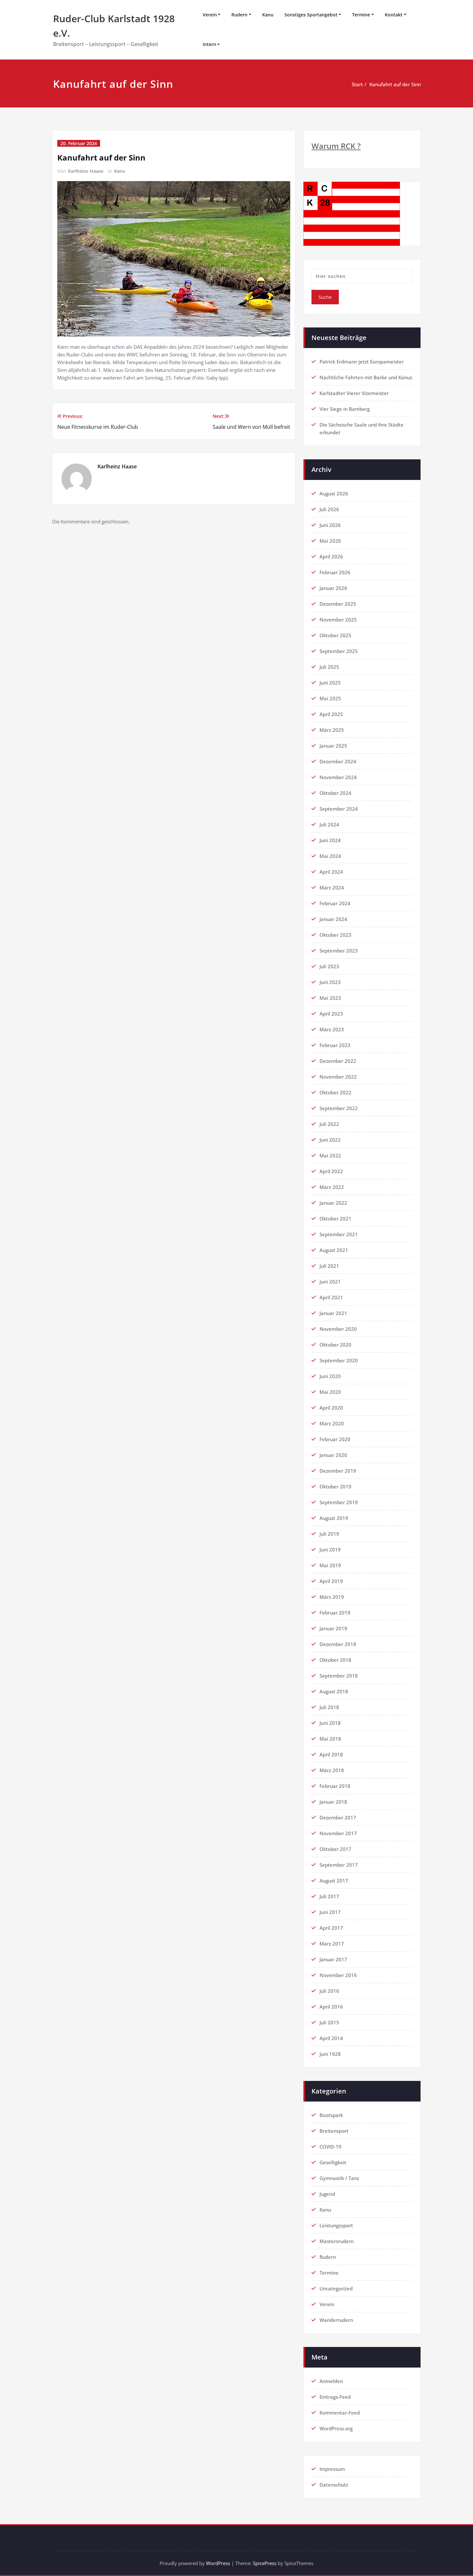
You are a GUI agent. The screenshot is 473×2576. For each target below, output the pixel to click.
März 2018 (332, 1770)
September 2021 (339, 1234)
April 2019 (331, 1581)
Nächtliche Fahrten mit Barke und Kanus (366, 377)
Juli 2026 (329, 509)
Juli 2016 (329, 1991)
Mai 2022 (330, 1155)
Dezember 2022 (338, 1061)
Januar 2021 (333, 1313)
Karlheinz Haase (86, 171)
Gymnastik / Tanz (339, 2178)
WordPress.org (336, 2428)
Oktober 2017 (335, 1849)
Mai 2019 (330, 1565)
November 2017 (338, 1833)
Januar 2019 (333, 1628)
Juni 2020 (330, 1376)
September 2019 (339, 1502)
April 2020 (331, 1408)
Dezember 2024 (338, 761)
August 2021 (334, 1250)
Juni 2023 (330, 982)
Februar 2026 (335, 572)
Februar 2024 (335, 903)
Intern (209, 44)
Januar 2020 (333, 1455)
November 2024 (338, 777)
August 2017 (334, 1881)
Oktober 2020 (335, 1345)
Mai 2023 (330, 998)
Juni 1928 (330, 2054)
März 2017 (332, 1944)
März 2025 (332, 730)
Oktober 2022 (335, 1092)
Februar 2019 (335, 1613)
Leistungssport (336, 2225)
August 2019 (334, 1518)
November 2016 (338, 1975)
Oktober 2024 (335, 793)
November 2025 (338, 620)
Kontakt (394, 15)
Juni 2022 (330, 1140)
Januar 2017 (333, 1959)
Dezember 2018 (338, 1644)
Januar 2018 (333, 1802)
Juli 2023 (329, 966)
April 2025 (331, 714)
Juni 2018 (330, 1723)
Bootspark (331, 2115)
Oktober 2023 (335, 935)
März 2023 (332, 1029)
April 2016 (331, 2007)
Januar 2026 (333, 588)
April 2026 (331, 557)
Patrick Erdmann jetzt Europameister (362, 362)
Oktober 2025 (335, 635)
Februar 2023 (335, 1045)
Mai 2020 (330, 1392)
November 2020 (338, 1329)
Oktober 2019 (335, 1486)
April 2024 (331, 872)
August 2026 (334, 493)
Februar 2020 (335, 1439)
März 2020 (332, 1423)
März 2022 (332, 1187)
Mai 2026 (330, 541)
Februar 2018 (335, 1786)
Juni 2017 (330, 1912)
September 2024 (339, 809)
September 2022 (339, 1108)
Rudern (239, 15)
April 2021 (331, 1297)
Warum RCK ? (336, 146)
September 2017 (339, 1865)
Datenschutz (334, 2485)
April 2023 (331, 1014)
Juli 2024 (329, 824)
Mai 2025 (330, 698)
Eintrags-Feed (335, 2397)
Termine (361, 15)
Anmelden (331, 2381)
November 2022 (338, 1077)
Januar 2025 (333, 746)
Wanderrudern (336, 2320)
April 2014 (331, 2038)
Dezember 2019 (338, 1471)
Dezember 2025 (338, 604)
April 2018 (331, 1754)
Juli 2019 (329, 1534)
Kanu (268, 15)
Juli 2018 (329, 1707)
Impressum (332, 2469)
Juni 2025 (330, 683)
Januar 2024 (333, 919)
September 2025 (339, 651)
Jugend (327, 2194)
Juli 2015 (329, 2022)
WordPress (218, 2563)
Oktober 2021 (335, 1219)
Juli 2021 (329, 1266)
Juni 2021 (330, 1282)
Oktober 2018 (335, 1660)
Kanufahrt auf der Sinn (395, 84)
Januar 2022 (333, 1203)
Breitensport (334, 2131)
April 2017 (331, 1928)
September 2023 (339, 951)
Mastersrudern (337, 2241)
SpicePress (265, 2563)
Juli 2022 (329, 1124)
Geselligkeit (333, 2162)
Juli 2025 (329, 667)
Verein (210, 15)
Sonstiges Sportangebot (311, 15)
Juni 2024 (330, 840)
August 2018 (334, 1691)
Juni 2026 (330, 525)
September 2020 (339, 1360)
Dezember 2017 (338, 1817)
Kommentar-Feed (340, 2413)
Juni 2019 (330, 1550)
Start (357, 84)
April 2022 (331, 1171)
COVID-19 (330, 2147)
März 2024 (332, 888)
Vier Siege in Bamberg (345, 409)
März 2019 (332, 1597)
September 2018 (339, 1676)
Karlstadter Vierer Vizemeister (354, 393)
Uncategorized (336, 2288)
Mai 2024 (330, 856)
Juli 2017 (329, 1896)
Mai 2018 (330, 1739)
